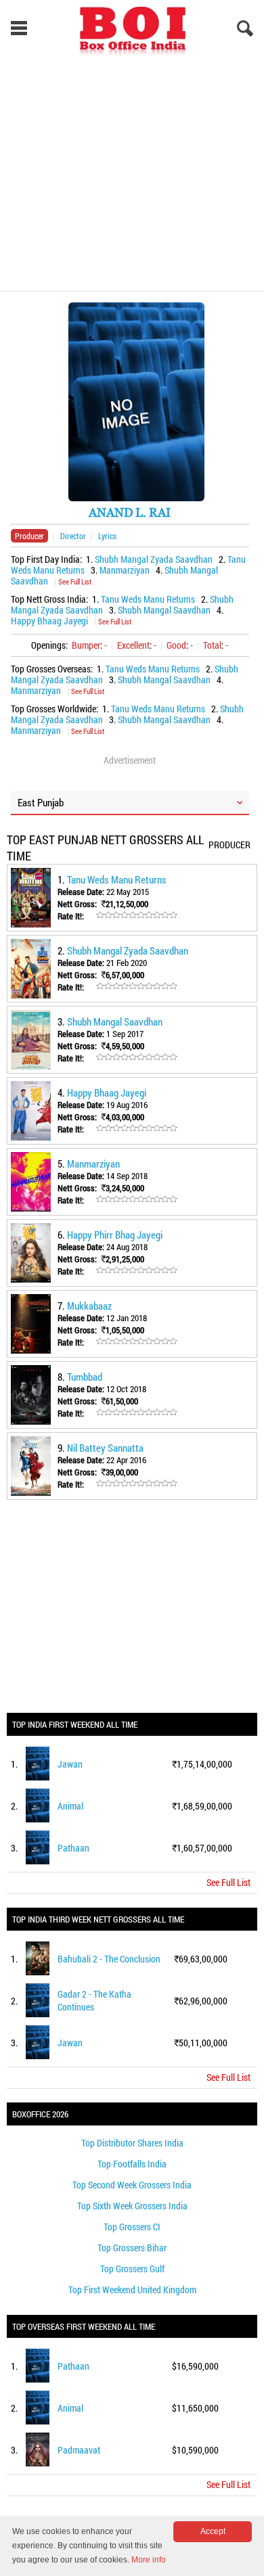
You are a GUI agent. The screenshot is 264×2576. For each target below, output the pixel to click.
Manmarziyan (125, 570)
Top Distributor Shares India (132, 2143)
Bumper (86, 645)
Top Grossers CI (132, 2227)
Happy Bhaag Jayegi (49, 621)
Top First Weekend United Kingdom (132, 2290)
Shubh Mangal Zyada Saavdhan (154, 559)
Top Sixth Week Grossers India (132, 2206)
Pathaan (73, 1848)
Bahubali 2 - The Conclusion (109, 1959)
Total (212, 645)
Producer (29, 536)
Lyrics (107, 536)
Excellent (133, 645)
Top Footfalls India (132, 2164)
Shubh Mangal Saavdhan (164, 610)
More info (149, 2560)
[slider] (137, 915)
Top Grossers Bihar (132, 2248)
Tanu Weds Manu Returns (148, 599)
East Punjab (41, 802)
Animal (70, 1806)
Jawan (70, 1764)
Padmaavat (79, 2450)
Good (176, 645)
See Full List (75, 581)
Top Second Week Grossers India (132, 2185)
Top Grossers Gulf (132, 2269)
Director (73, 536)
